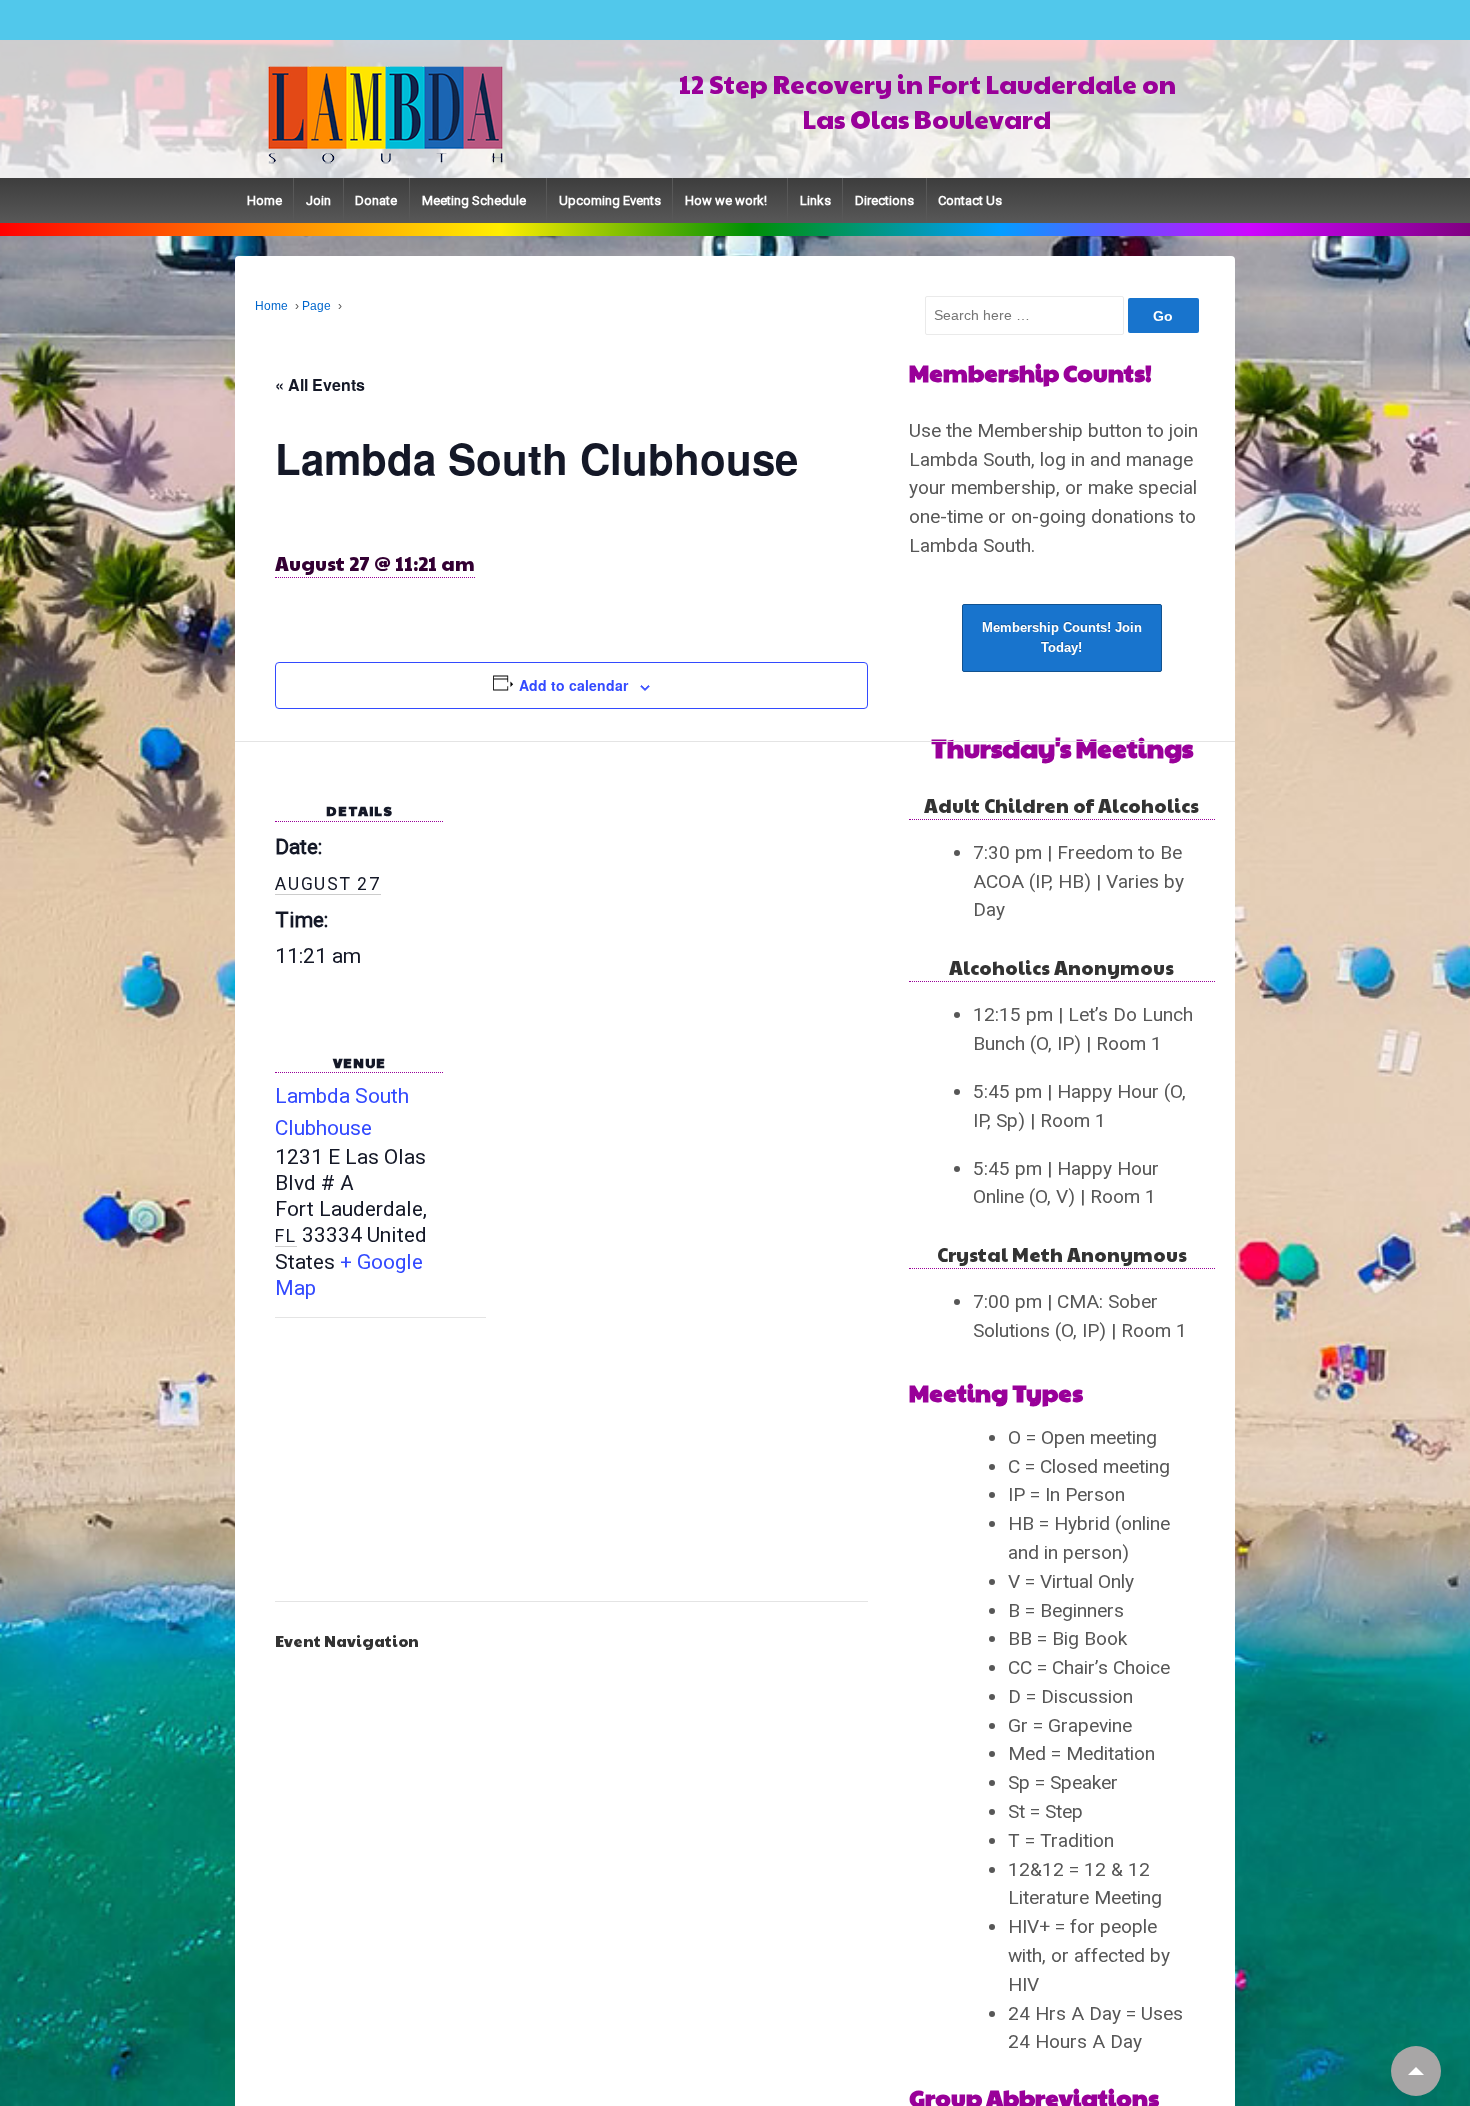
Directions (884, 200)
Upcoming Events (610, 200)
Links (815, 200)
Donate (376, 200)
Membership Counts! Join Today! (1062, 660)
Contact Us (970, 200)
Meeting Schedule (474, 200)
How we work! (726, 200)
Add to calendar (573, 685)
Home (264, 200)
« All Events (320, 384)
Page (316, 306)
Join (318, 200)
